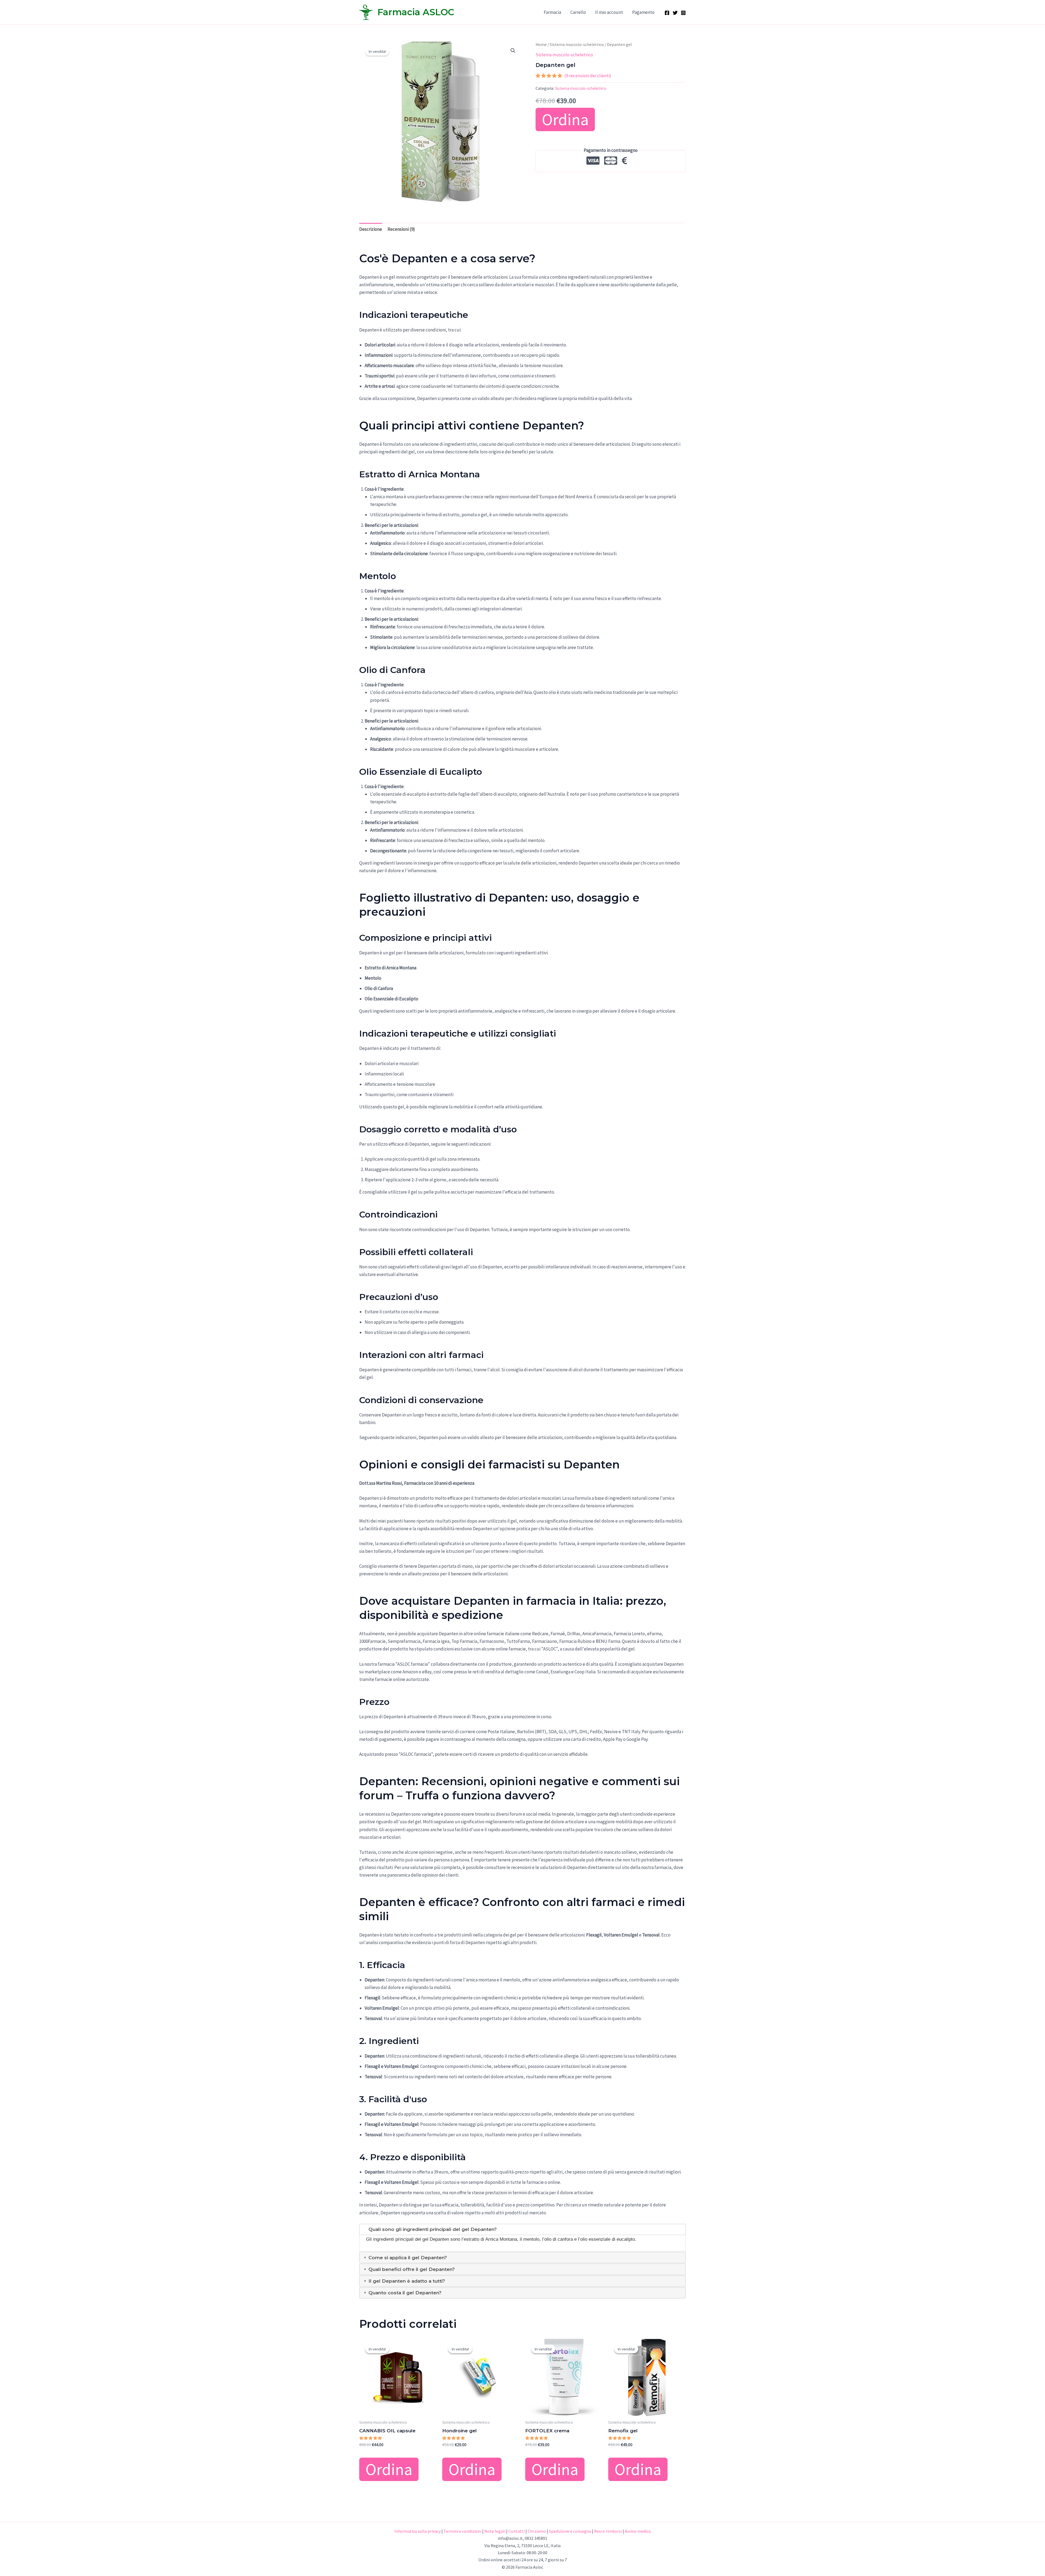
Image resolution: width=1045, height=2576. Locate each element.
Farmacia (552, 12)
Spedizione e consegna (570, 2531)
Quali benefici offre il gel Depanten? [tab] (411, 2269)
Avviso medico (638, 2531)
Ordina (565, 119)
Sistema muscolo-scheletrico (577, 44)
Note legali (495, 2531)
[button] (513, 51)
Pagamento (643, 12)
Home (541, 44)
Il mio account (609, 12)
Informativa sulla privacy (417, 2531)
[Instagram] (683, 13)
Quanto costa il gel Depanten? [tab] (404, 2293)
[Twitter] (675, 13)
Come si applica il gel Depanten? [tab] (407, 2258)
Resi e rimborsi (608, 2531)
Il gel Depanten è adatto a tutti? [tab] (406, 2281)
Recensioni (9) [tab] (401, 229)
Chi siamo (537, 2531)
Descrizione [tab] (371, 229)
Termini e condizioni (462, 2531)
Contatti (517, 2531)
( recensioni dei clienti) (588, 76)
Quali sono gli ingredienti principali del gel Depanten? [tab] (432, 2229)
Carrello (578, 12)
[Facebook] (667, 13)
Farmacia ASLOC (416, 12)
